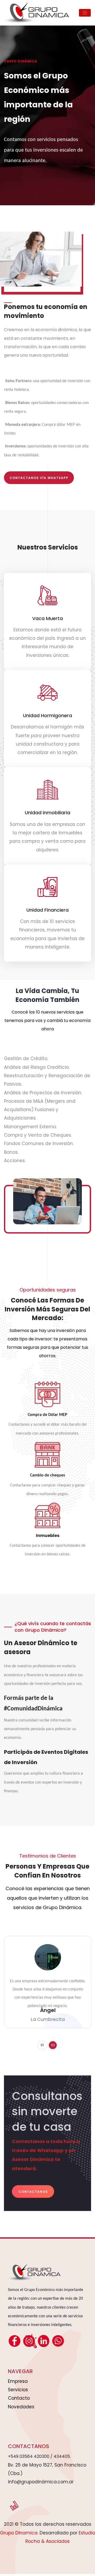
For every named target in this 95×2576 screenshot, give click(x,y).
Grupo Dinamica (19, 2533)
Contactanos (33, 2192)
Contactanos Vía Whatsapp (39, 478)
